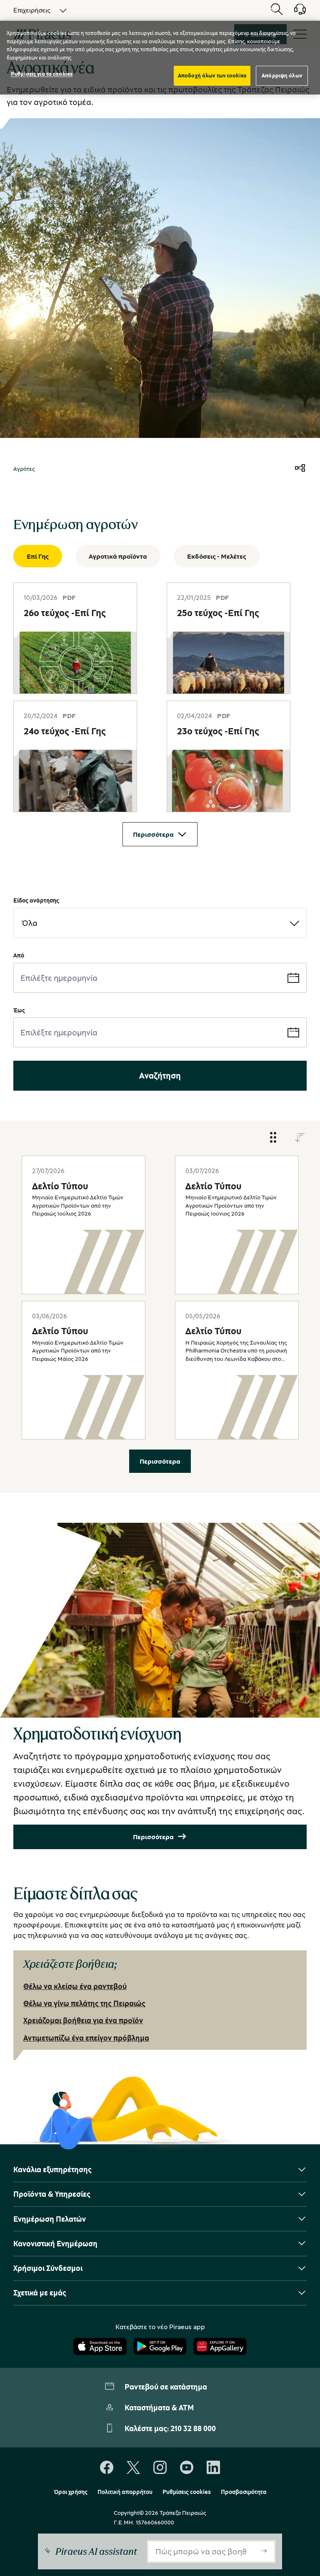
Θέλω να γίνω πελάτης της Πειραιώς (84, 2003)
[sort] (300, 1138)
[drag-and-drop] (273, 1138)
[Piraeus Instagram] (160, 2468)
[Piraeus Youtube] (187, 2468)
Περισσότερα (153, 834)
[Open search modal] (277, 10)
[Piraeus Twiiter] (133, 2468)
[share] (300, 469)
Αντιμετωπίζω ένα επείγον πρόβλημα (86, 2038)
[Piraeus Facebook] (107, 2468)
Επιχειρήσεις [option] (32, 10)
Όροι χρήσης (71, 2492)
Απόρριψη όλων (282, 75)
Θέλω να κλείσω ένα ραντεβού (75, 1986)
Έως (19, 1010)
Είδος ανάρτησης (36, 900)
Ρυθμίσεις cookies (187, 2492)
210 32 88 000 (193, 2428)
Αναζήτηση (160, 1075)
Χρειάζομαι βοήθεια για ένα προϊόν (83, 2020)
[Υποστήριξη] (295, 12)
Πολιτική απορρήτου (125, 2492)
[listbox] (35, 10)
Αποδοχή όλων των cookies (212, 75)
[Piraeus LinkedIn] (213, 2468)
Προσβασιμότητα (244, 2492)
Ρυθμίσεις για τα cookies (42, 74)
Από (19, 955)
